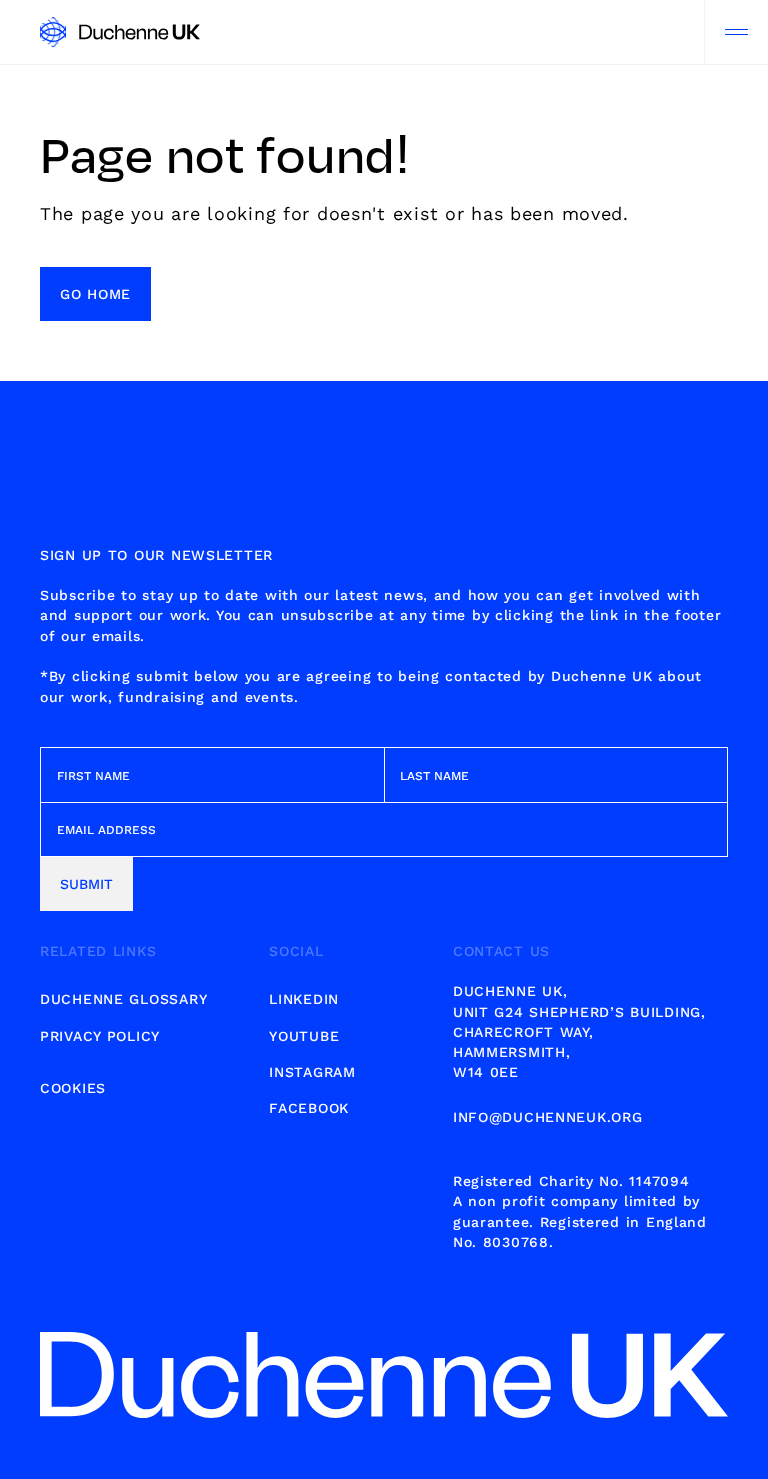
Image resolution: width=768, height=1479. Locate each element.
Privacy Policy (100, 1036)
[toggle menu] (736, 32)
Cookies (73, 1088)
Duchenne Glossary (123, 999)
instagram (312, 1072)
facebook (309, 1108)
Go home (95, 294)
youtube (304, 1036)
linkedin (304, 999)
